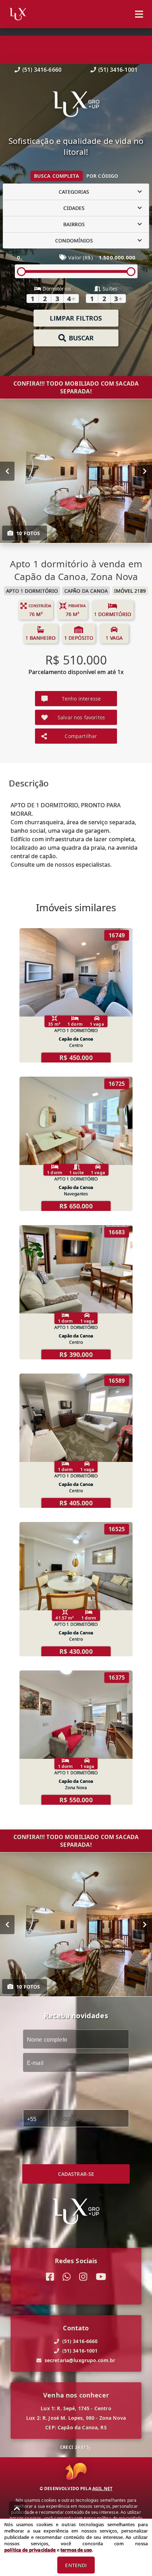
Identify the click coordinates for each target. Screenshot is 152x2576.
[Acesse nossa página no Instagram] (83, 2277)
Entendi (76, 2565)
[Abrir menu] (139, 14)
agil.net (102, 2489)
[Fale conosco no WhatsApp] (67, 2277)
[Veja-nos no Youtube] (101, 2277)
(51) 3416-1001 (118, 70)
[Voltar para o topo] (17, 2508)
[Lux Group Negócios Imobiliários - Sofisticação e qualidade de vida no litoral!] (76, 105)
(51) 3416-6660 (42, 70)
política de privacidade (30, 2550)
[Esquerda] (7, 471)
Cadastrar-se (76, 2174)
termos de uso (76, 2550)
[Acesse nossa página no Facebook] (50, 2277)
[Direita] (145, 471)
